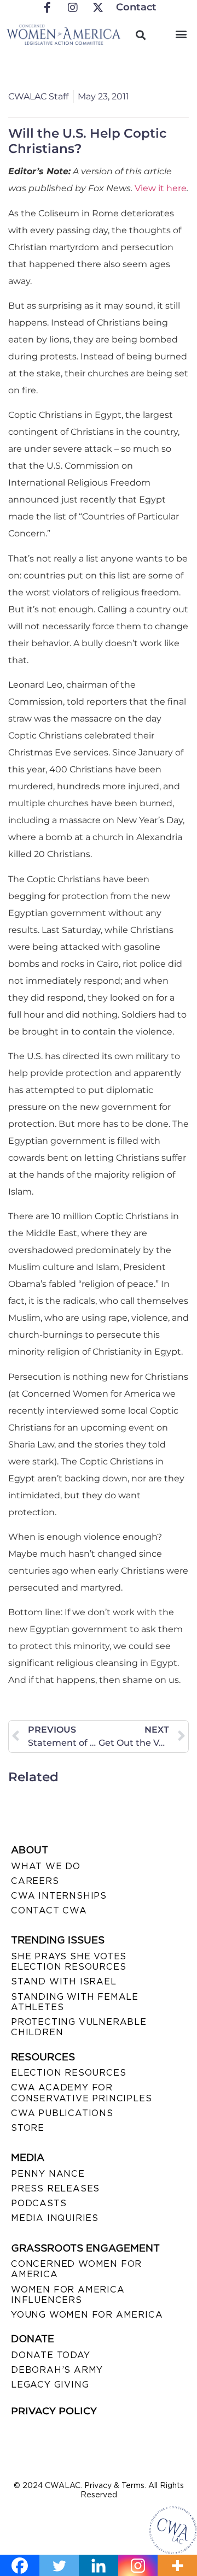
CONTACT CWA (49, 1910)
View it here (161, 188)
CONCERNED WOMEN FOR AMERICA (76, 2269)
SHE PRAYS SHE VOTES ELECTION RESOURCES (69, 1961)
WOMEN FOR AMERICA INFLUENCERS (68, 2295)
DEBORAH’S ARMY (57, 2370)
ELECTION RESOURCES (68, 2073)
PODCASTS (39, 2203)
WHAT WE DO (46, 1866)
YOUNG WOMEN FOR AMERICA (87, 2315)
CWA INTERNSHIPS (59, 1896)
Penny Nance (48, 2174)
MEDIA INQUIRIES (55, 2218)
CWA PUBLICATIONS (62, 2113)
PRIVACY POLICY (54, 2411)
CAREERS (35, 1881)
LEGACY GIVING (50, 2385)
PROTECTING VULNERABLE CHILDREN (79, 2027)
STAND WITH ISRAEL (64, 1981)
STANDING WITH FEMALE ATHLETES (75, 2002)
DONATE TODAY (51, 2355)
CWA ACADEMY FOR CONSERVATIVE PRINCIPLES (81, 2093)
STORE (28, 2128)
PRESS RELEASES (55, 2188)
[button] (181, 34)
